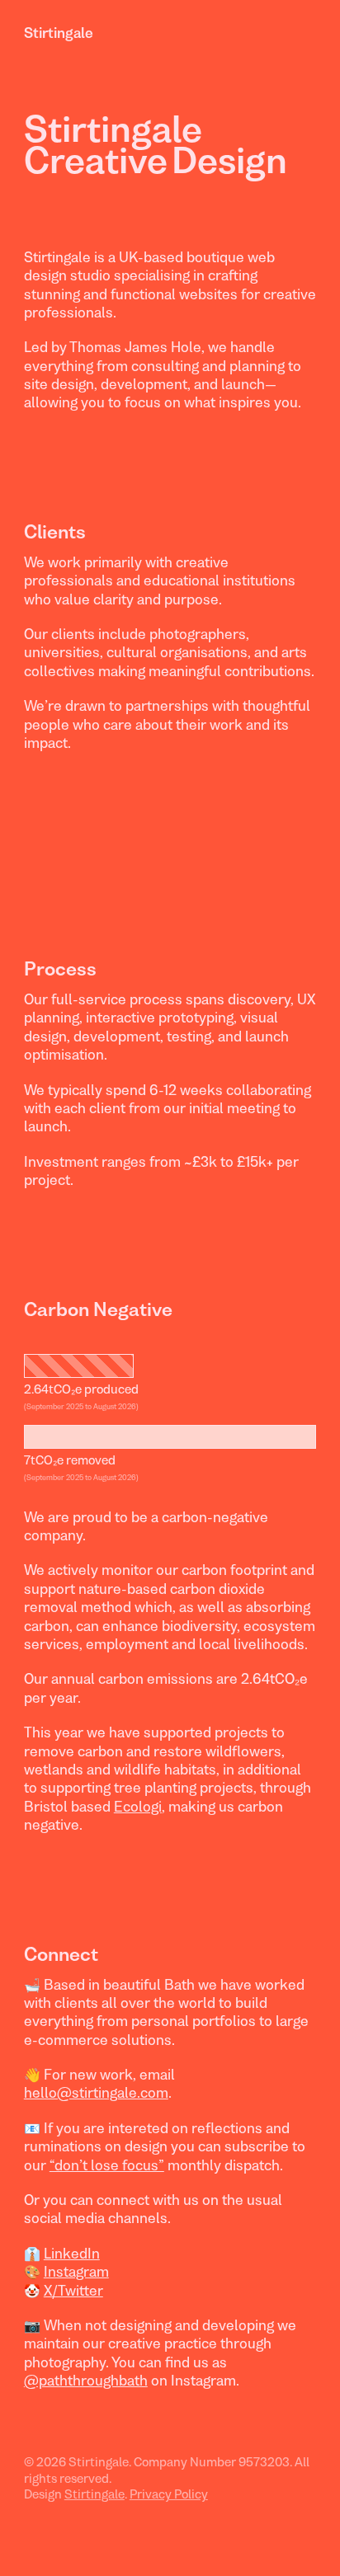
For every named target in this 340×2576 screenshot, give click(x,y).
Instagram (76, 2272)
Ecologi (138, 1807)
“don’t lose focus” (107, 2165)
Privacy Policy (169, 2494)
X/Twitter (73, 2291)
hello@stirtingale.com (96, 2093)
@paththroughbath (86, 2381)
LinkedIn (72, 2254)
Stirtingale (59, 33)
